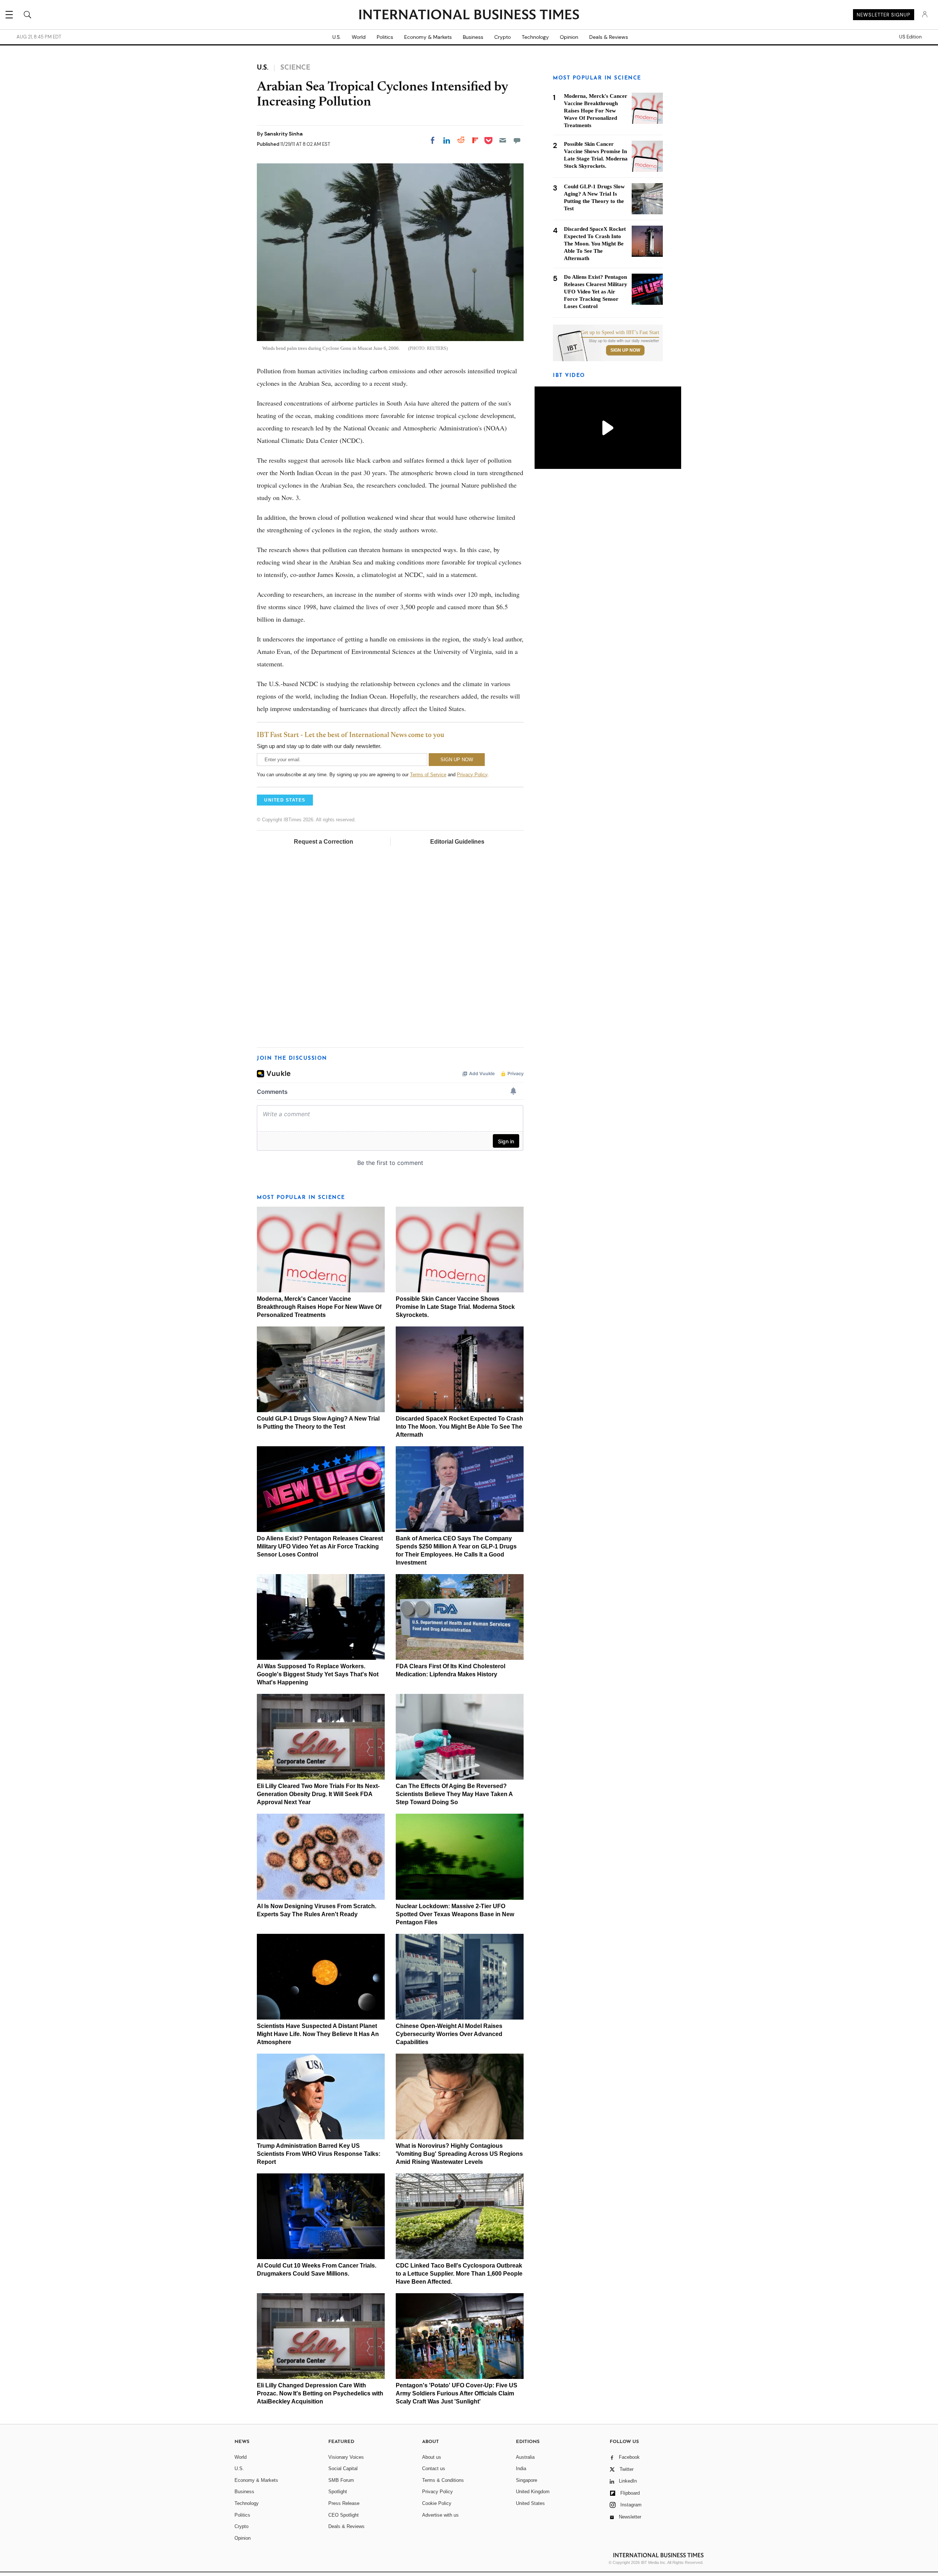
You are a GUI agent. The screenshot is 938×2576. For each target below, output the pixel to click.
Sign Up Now (625, 350)
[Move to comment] (517, 140)
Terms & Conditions (443, 2480)
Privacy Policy (472, 775)
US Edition (910, 37)
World (359, 37)
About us (432, 2457)
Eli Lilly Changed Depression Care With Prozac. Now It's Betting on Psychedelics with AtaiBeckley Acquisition (320, 2393)
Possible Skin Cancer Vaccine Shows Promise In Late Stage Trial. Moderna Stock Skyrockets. (455, 1307)
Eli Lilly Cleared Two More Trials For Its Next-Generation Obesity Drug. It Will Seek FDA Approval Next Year (318, 1794)
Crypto (503, 37)
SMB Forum (341, 2480)
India (521, 2468)
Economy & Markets (428, 37)
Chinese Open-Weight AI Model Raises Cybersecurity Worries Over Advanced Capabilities (449, 2034)
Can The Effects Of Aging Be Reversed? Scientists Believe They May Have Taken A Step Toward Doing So (454, 1794)
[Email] (503, 140)
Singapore (527, 2480)
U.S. (337, 37)
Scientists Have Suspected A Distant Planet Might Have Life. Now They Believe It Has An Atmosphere (318, 2034)
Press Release (344, 2503)
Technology (535, 37)
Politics (385, 37)
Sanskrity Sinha (283, 134)
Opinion (569, 37)
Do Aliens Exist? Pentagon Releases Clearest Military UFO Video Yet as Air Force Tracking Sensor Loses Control (320, 1546)
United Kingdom (533, 2492)
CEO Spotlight (344, 2515)
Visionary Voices (346, 2457)
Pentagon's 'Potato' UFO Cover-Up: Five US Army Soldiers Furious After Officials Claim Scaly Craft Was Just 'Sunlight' (457, 2393)
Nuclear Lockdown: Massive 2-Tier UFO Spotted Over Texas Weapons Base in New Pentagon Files (455, 1914)
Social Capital (343, 2468)
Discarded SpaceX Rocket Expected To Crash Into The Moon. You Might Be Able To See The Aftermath (459, 1427)
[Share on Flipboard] (475, 140)
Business (473, 37)
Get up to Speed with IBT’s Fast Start (620, 333)
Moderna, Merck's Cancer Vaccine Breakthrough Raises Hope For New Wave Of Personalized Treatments (319, 1307)
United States (530, 2503)
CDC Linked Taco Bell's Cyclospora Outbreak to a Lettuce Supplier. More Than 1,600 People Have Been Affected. (459, 2274)
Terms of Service (428, 775)
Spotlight (338, 2492)
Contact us (434, 2468)
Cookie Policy (437, 2503)
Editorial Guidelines (457, 842)
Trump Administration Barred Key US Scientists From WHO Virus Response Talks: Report (319, 2154)
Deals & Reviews (609, 37)
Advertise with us (440, 2515)
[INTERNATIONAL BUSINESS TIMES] (469, 15)
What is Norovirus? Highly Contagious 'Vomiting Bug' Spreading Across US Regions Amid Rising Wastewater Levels (459, 2154)
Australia (525, 2457)
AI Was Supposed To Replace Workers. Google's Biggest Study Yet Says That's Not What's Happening (318, 1674)
